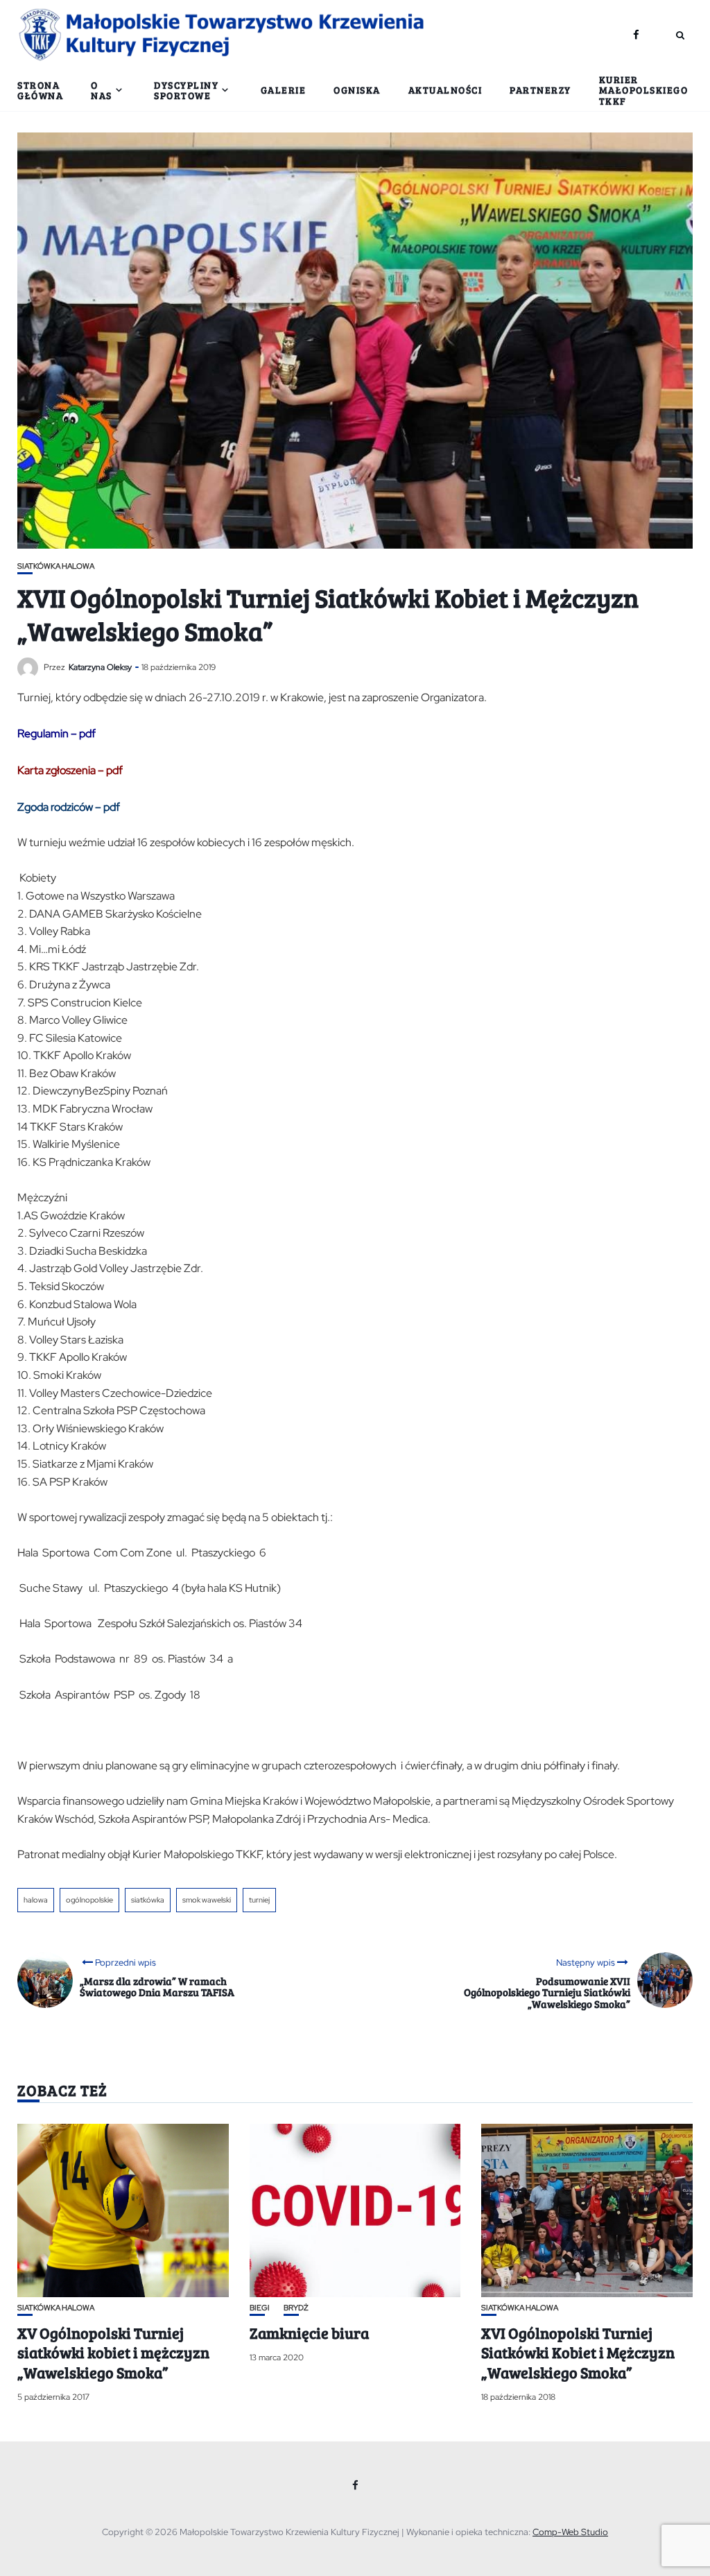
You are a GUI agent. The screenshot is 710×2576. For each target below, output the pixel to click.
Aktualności (445, 90)
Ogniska (357, 90)
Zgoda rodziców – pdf (69, 807)
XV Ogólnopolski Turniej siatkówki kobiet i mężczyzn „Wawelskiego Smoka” (113, 2352)
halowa (36, 1900)
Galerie (284, 90)
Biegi (260, 2308)
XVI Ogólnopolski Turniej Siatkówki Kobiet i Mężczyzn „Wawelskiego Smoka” (578, 2352)
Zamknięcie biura (309, 2333)
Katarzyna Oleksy (100, 667)
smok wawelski (207, 1900)
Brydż (296, 2308)
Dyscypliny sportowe (186, 90)
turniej (259, 1900)
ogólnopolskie (89, 1900)
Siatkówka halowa (56, 566)
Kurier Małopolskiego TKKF (644, 90)
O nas (102, 90)
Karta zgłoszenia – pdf (70, 770)
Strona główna (40, 90)
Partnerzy (540, 90)
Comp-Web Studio (570, 2532)
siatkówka (148, 1900)
